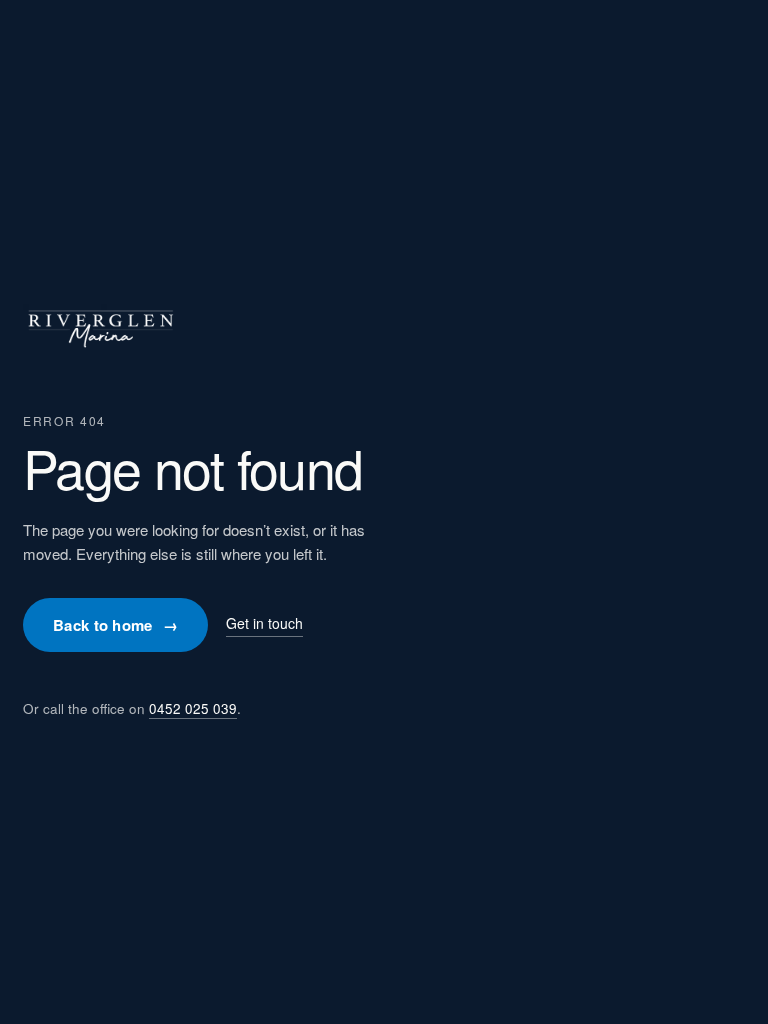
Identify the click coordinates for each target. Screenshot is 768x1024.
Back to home (115, 625)
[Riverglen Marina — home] (100, 355)
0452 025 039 (193, 708)
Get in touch (264, 623)
